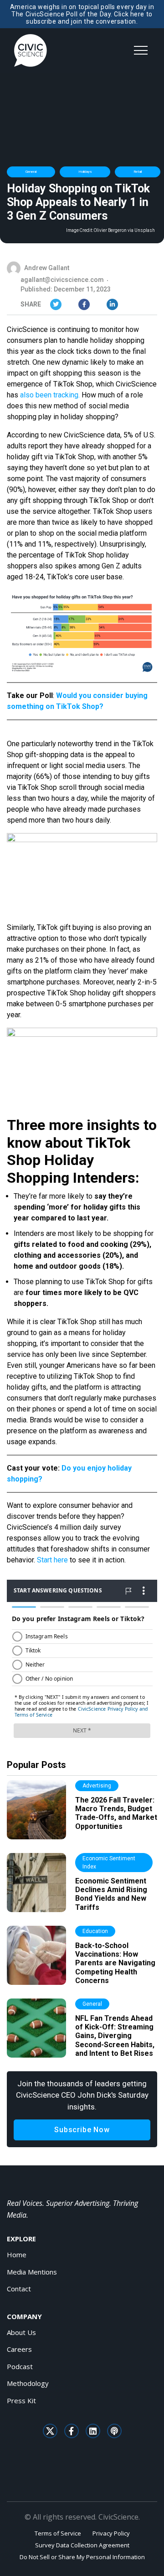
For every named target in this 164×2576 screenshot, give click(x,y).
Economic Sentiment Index (109, 1863)
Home (17, 2255)
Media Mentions (32, 2272)
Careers (19, 2349)
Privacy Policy (111, 2533)
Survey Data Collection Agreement (82, 2545)
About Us (21, 2332)
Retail (138, 172)
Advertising (97, 1786)
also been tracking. (50, 395)
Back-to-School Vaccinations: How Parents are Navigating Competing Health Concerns (115, 1963)
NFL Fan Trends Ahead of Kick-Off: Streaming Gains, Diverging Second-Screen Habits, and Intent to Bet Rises (115, 2036)
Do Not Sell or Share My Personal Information (82, 2557)
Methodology (28, 2383)
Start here (52, 1560)
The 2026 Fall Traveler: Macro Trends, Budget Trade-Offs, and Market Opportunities (116, 1813)
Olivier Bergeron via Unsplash (124, 231)
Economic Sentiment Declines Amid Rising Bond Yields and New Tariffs (111, 1894)
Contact (19, 2289)
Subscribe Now (82, 2130)
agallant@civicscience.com (62, 280)
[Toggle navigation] (141, 50)
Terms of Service (58, 2533)
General (31, 172)
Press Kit (21, 2400)
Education (95, 1931)
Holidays (85, 172)
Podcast (20, 2366)
